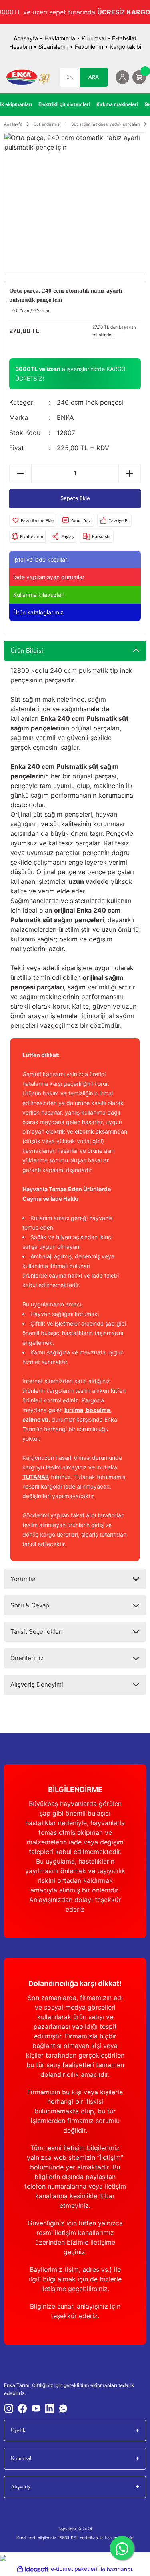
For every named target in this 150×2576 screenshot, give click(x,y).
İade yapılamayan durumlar (49, 577)
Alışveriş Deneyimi (37, 1684)
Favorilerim (89, 47)
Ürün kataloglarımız (38, 612)
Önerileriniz (27, 1658)
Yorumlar (23, 1579)
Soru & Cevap (30, 1605)
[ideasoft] (33, 2569)
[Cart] (139, 77)
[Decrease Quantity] (21, 473)
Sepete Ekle (75, 498)
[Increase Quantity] (129, 473)
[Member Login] (122, 77)
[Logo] (28, 77)
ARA (94, 77)
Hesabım (21, 47)
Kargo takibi (125, 47)
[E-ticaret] (74, 2569)
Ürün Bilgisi (27, 651)
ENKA (65, 417)
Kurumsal (94, 38)
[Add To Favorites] (33, 520)
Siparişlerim (53, 47)
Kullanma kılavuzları (39, 595)
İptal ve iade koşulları (41, 559)
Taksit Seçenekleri (37, 1632)
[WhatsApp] (122, 2548)
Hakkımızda (60, 38)
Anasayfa (26, 38)
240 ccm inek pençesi (90, 402)
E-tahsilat (124, 38)
